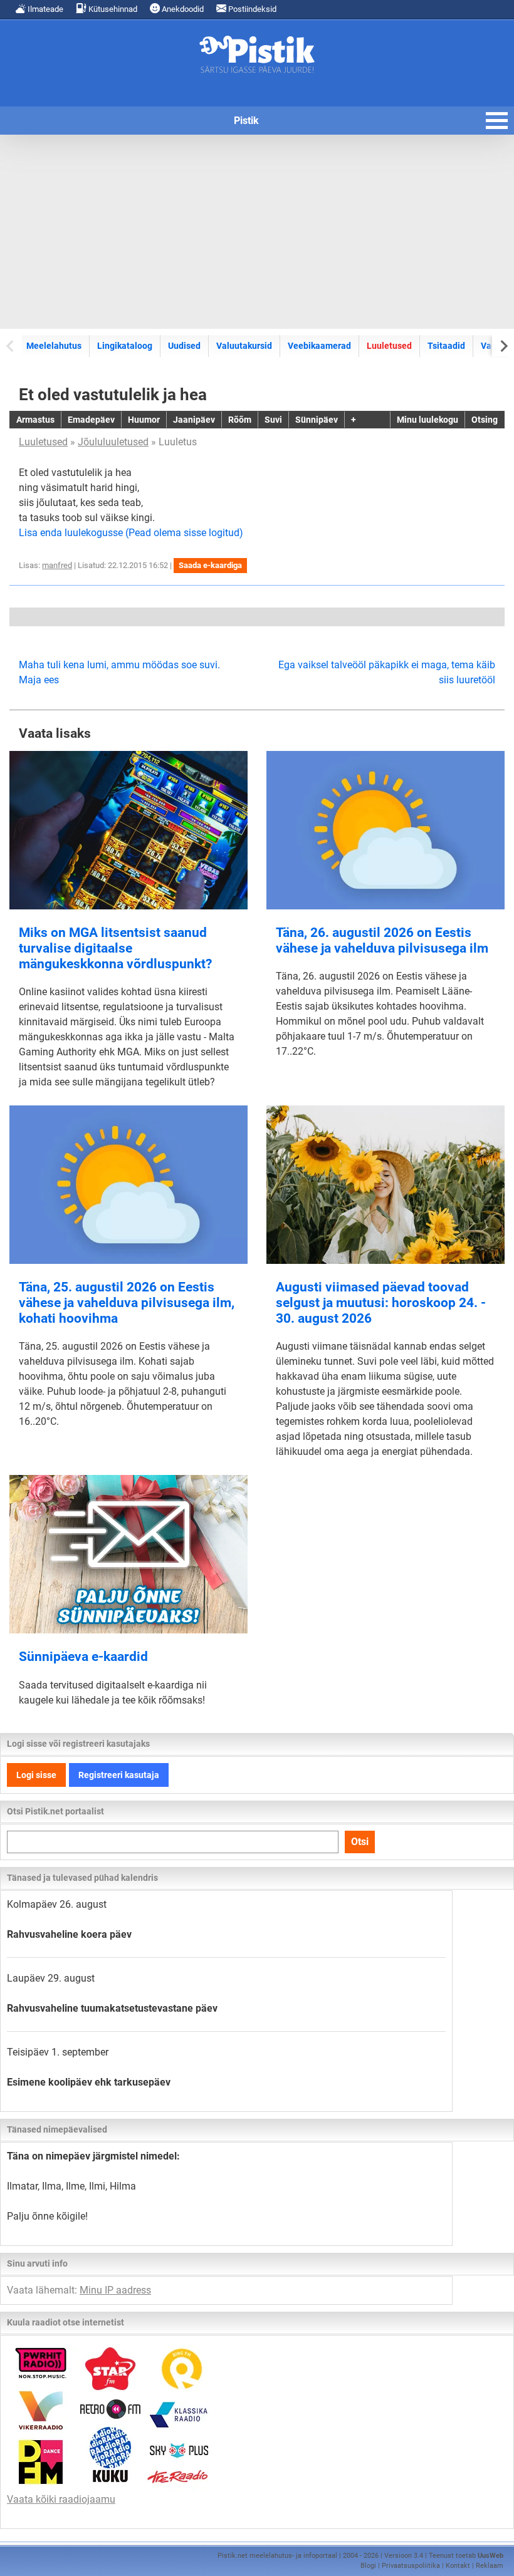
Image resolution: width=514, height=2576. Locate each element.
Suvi (273, 420)
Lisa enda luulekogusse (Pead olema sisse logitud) (131, 533)
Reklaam (490, 2566)
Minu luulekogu (427, 420)
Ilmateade (45, 9)
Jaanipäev (194, 420)
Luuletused (389, 346)
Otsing (485, 420)
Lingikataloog (125, 346)
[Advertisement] (257, 232)
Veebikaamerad (319, 346)
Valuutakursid (244, 346)
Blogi (368, 2566)
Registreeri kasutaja (119, 1775)
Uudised (184, 346)
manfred (57, 565)
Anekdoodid (182, 9)
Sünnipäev (317, 420)
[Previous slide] (11, 345)
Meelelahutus (54, 346)
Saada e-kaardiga (210, 565)
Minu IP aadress (115, 2290)
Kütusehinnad (112, 9)
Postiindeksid (251, 9)
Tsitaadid (446, 346)
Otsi (360, 1842)
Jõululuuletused (113, 442)
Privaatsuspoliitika (411, 2566)
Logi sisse (36, 1775)
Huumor (144, 420)
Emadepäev (91, 420)
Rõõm (240, 420)
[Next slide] (503, 345)
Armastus (35, 420)
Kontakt (458, 2566)
